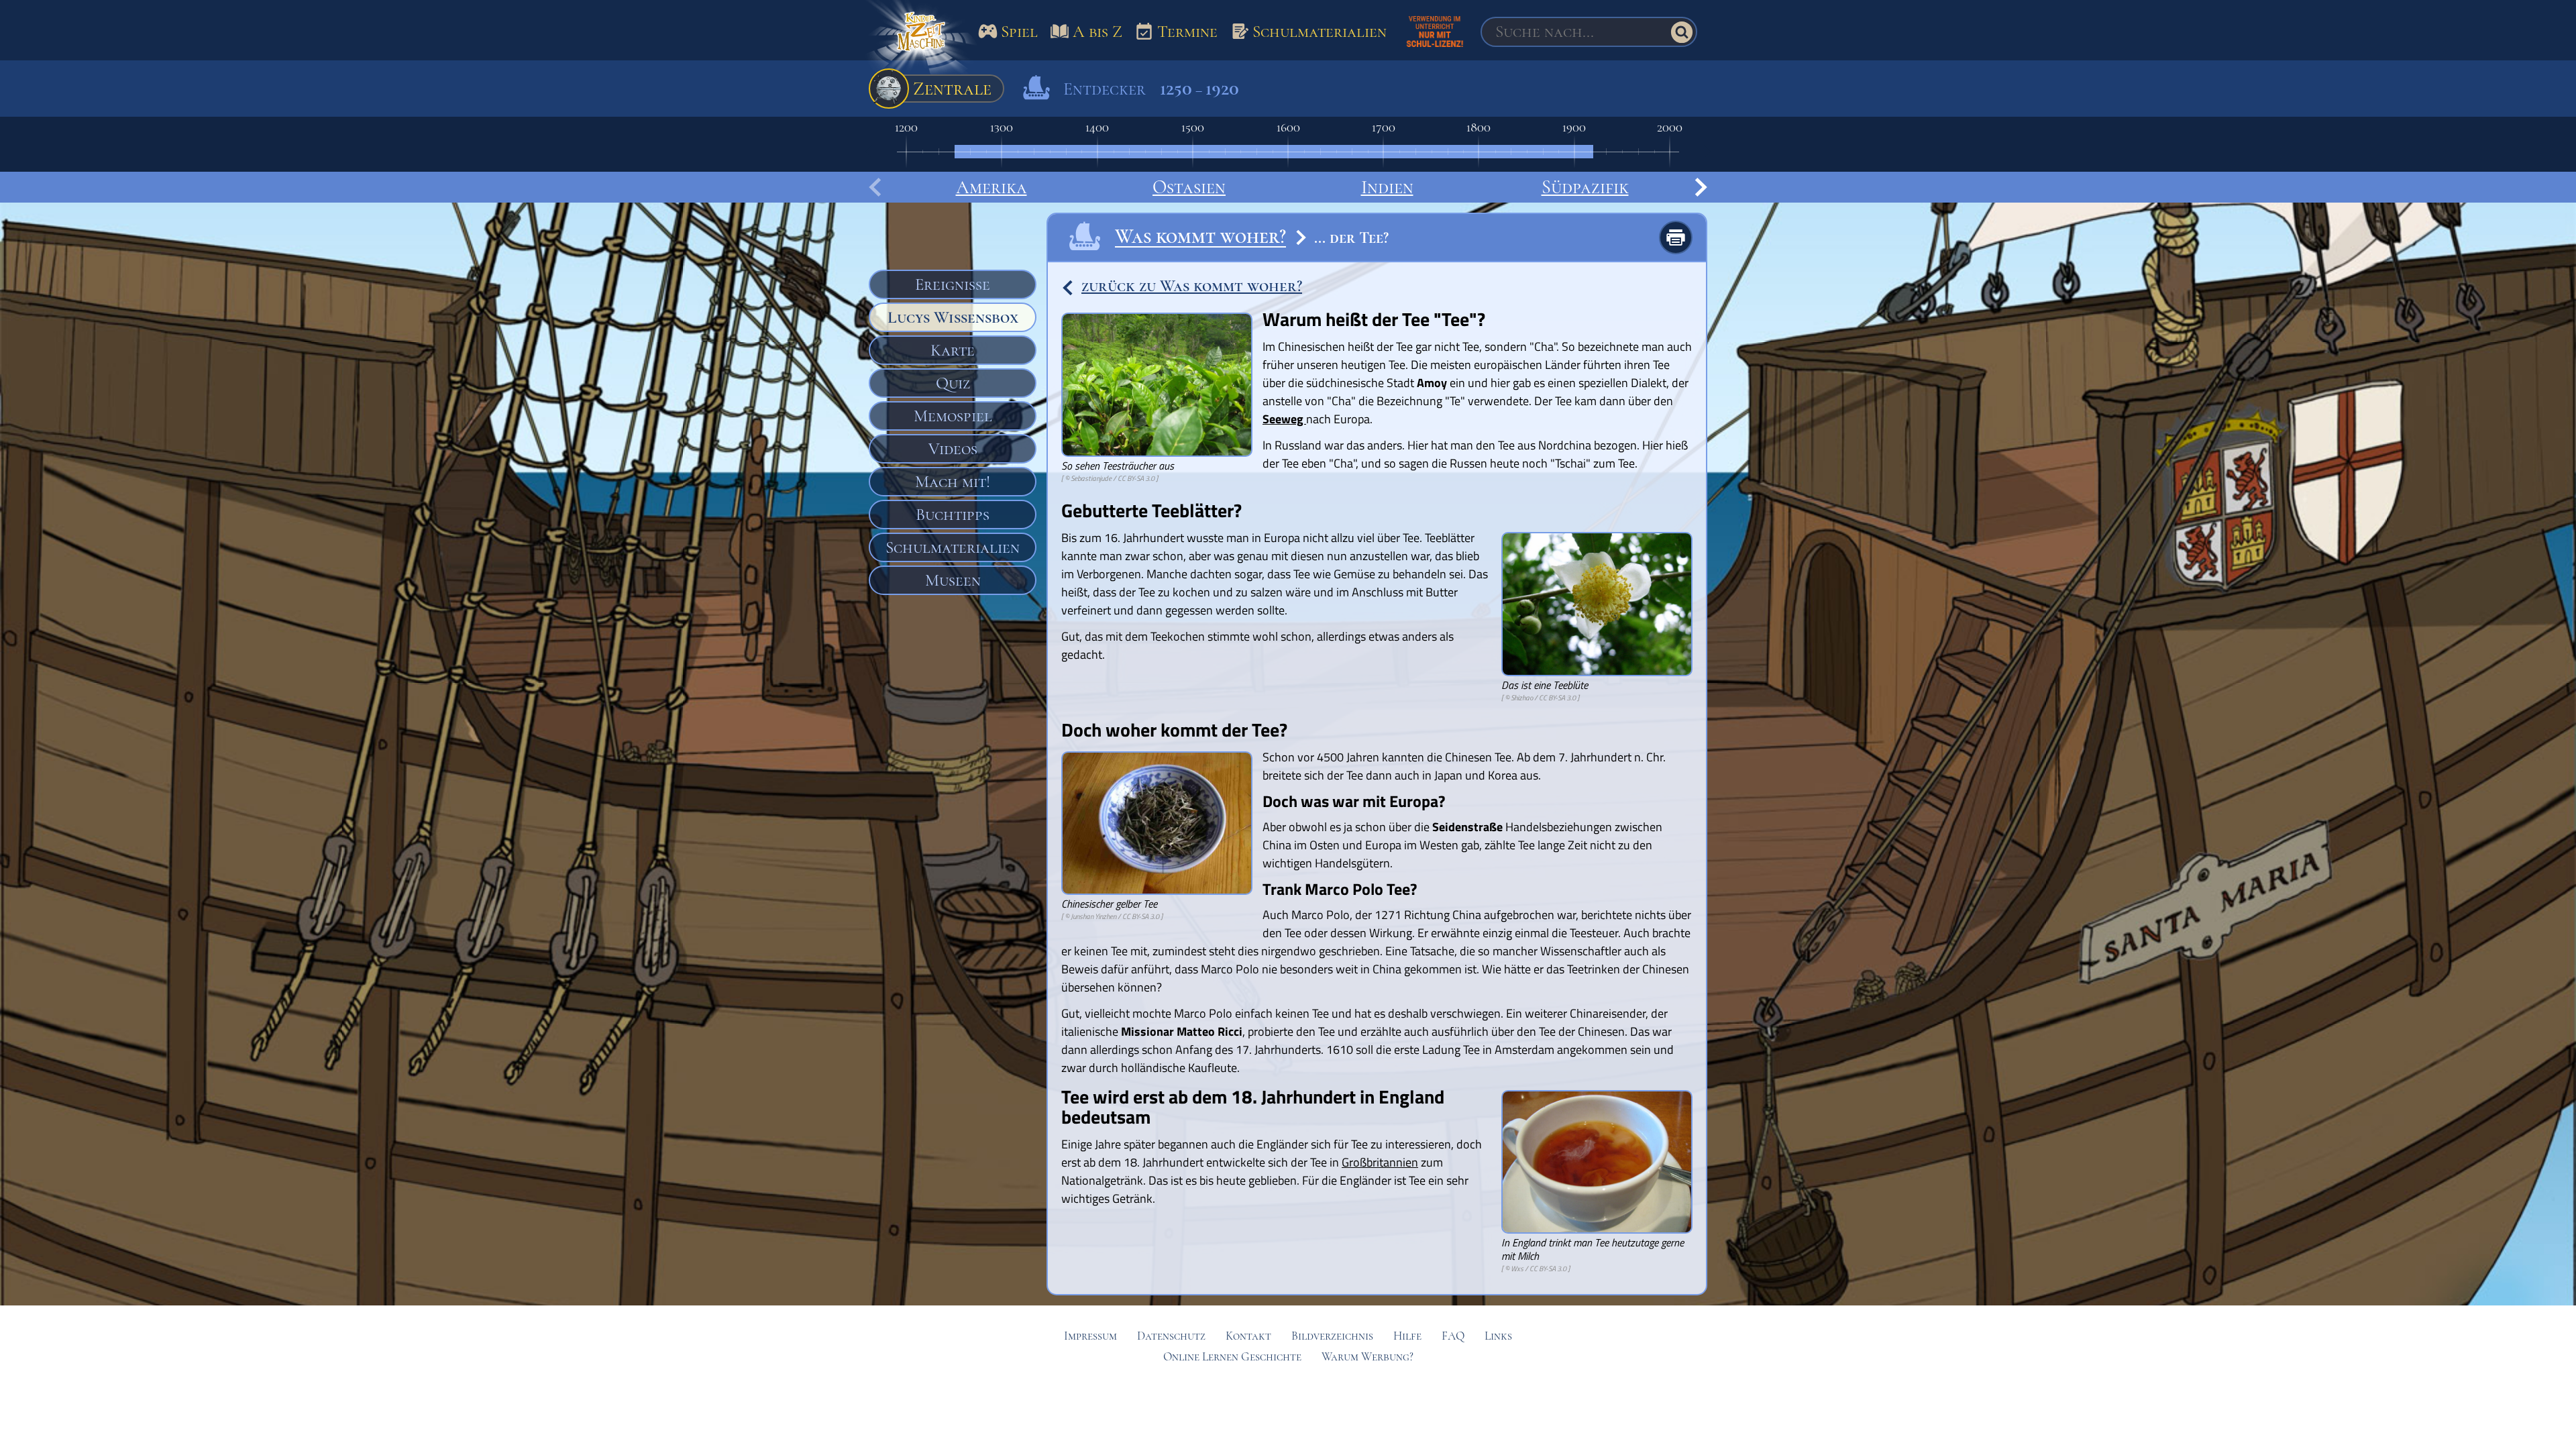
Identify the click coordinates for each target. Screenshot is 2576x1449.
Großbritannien (1380, 1162)
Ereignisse (953, 284)
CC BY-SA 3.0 (1136, 478)
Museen (953, 580)
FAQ (1453, 1336)
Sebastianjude (1091, 478)
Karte (953, 350)
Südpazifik (1585, 187)
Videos (953, 449)
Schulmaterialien (953, 547)
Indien (1387, 187)
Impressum (1090, 1336)
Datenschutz (1171, 1336)
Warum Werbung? (1367, 1357)
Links (1498, 1336)
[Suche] (1682, 32)
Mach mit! (953, 482)
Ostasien (1189, 187)
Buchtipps (953, 515)
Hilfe (1407, 1336)
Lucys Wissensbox (953, 317)
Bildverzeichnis (1332, 1336)
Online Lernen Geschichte (1232, 1357)
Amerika (991, 187)
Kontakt (1248, 1336)
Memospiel (953, 416)
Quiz (953, 383)
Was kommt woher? (1200, 236)
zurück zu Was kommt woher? (1192, 286)
